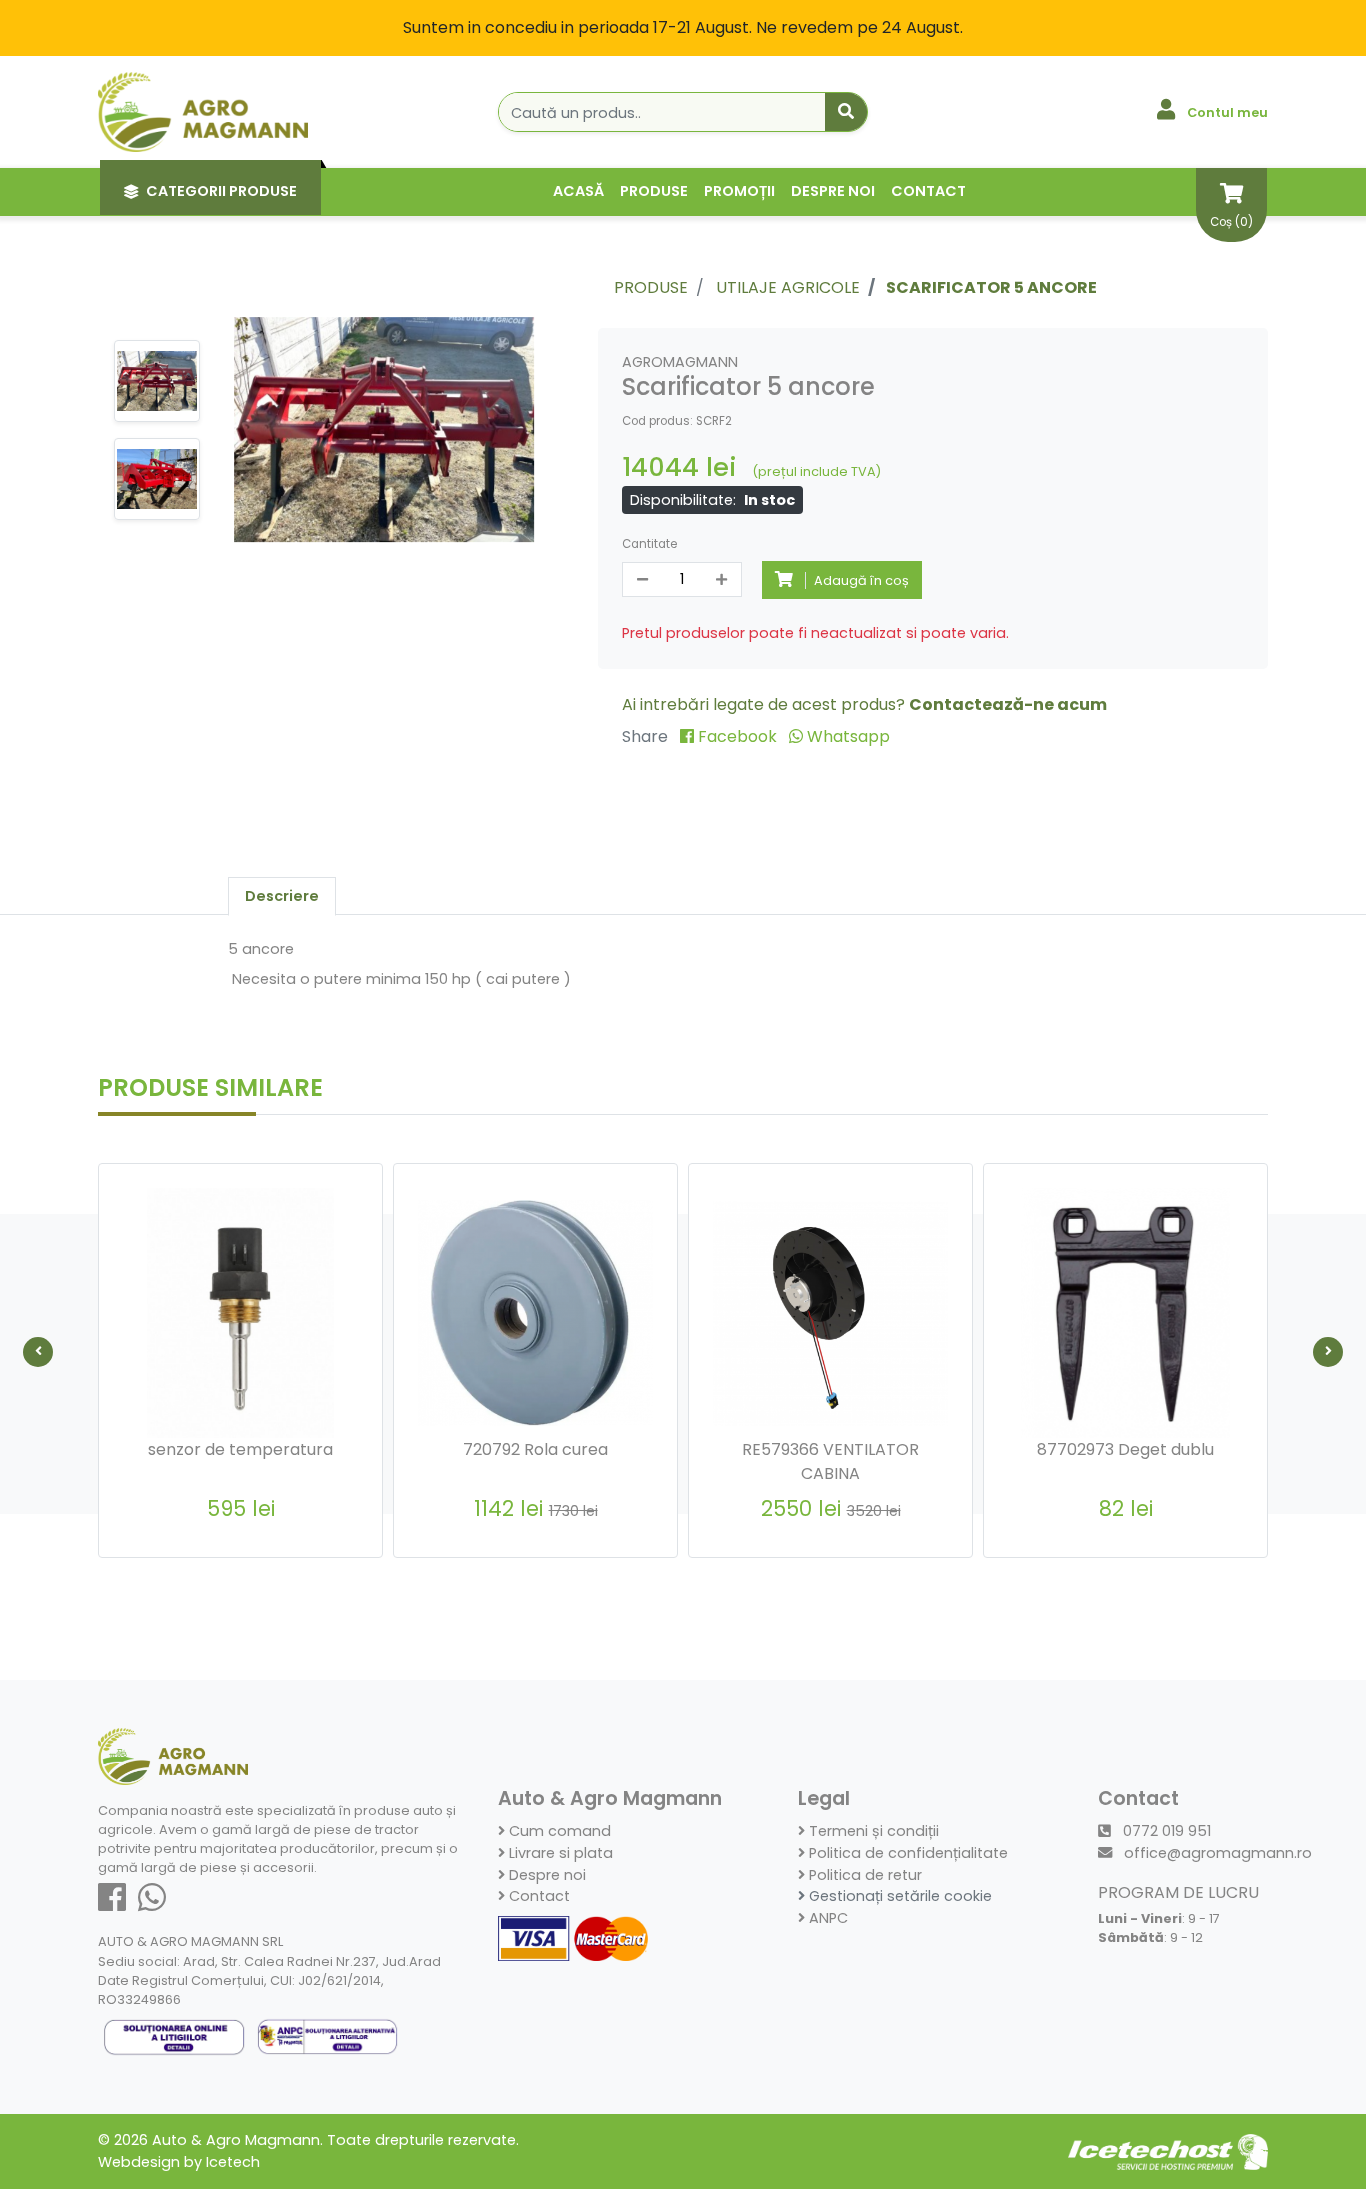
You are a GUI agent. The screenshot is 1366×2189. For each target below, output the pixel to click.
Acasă (578, 191)
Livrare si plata (559, 1853)
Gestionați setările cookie (898, 1896)
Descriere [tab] (282, 896)
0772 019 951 (1165, 1831)
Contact (928, 191)
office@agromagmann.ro (1216, 1853)
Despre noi (833, 191)
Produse (654, 191)
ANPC (826, 1918)
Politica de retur (863, 1875)
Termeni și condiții (872, 1831)
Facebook (737, 736)
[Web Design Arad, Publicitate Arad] (1168, 2151)
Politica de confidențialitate (906, 1853)
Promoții (739, 191)
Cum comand (558, 1831)
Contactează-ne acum (1008, 704)
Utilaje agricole (788, 287)
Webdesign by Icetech (179, 2162)
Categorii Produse (221, 191)
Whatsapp (846, 736)
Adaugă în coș (251, 1555)
